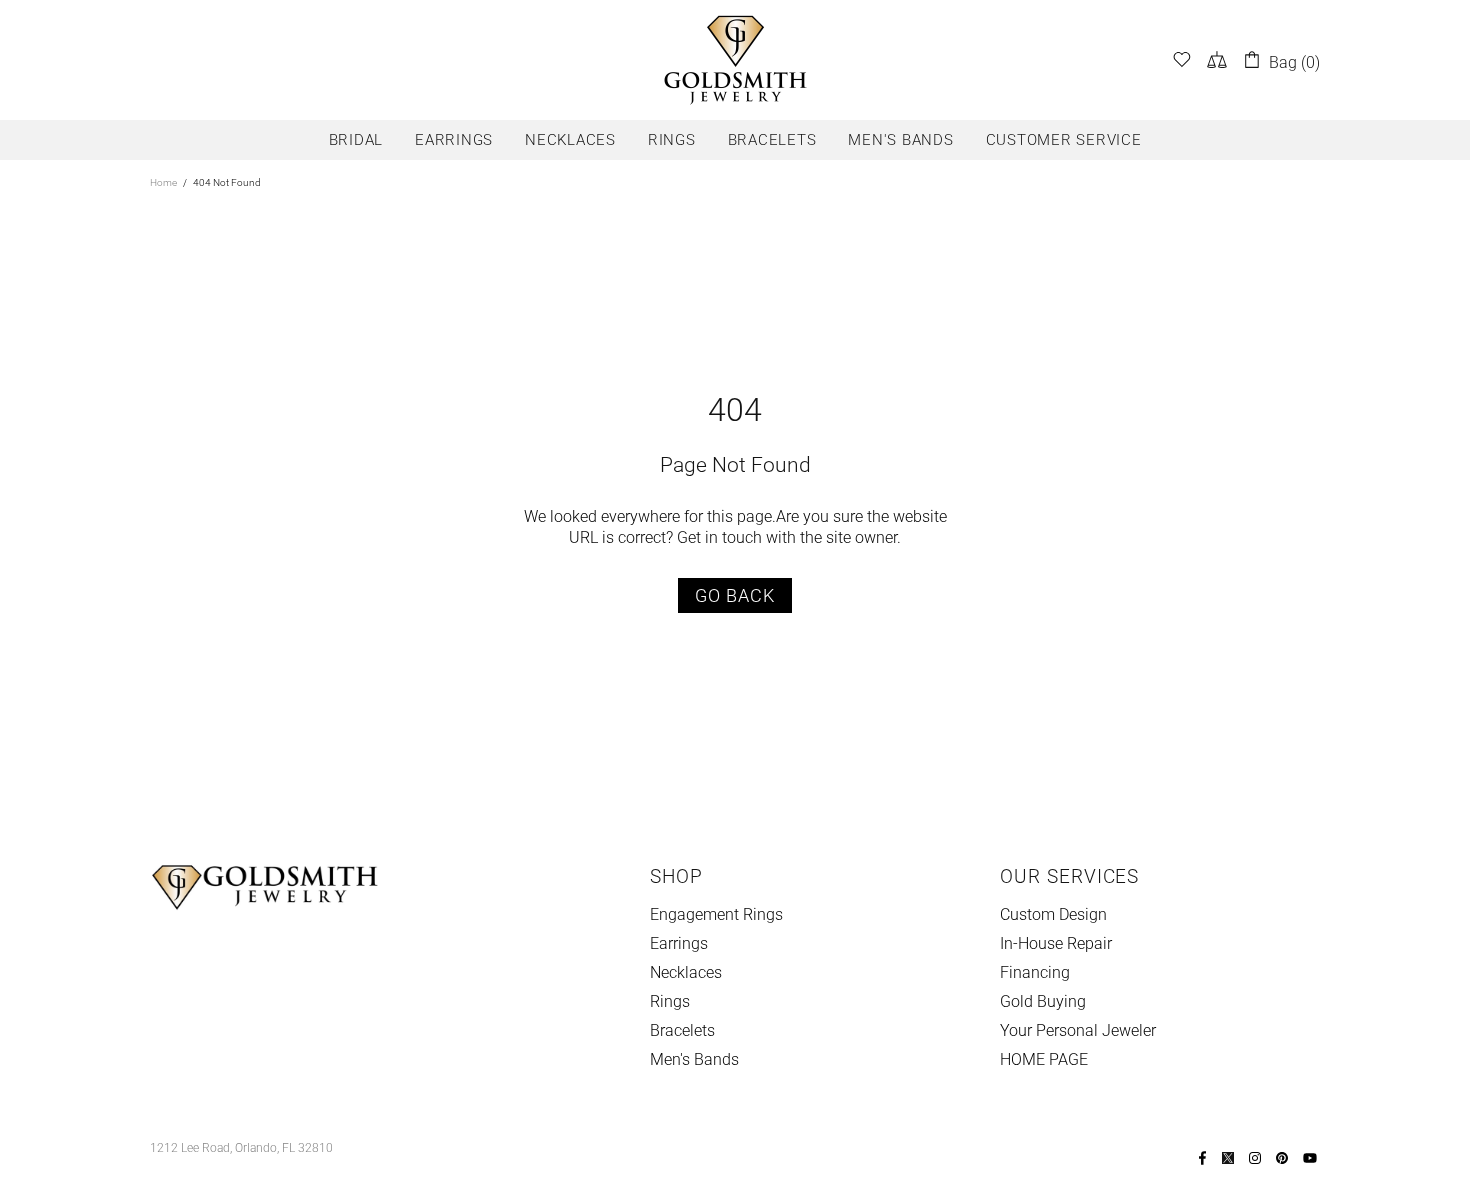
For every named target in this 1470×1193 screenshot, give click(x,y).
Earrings (679, 943)
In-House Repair (1056, 943)
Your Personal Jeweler (1078, 1030)
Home (163, 182)
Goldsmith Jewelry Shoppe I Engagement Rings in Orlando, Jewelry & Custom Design (735, 60)
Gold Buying (1043, 1001)
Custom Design (1053, 914)
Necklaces (686, 972)
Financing (1035, 972)
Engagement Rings (716, 914)
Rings (670, 1001)
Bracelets (682, 1030)
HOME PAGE (1044, 1059)
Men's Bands (694, 1059)
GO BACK (734, 595)
